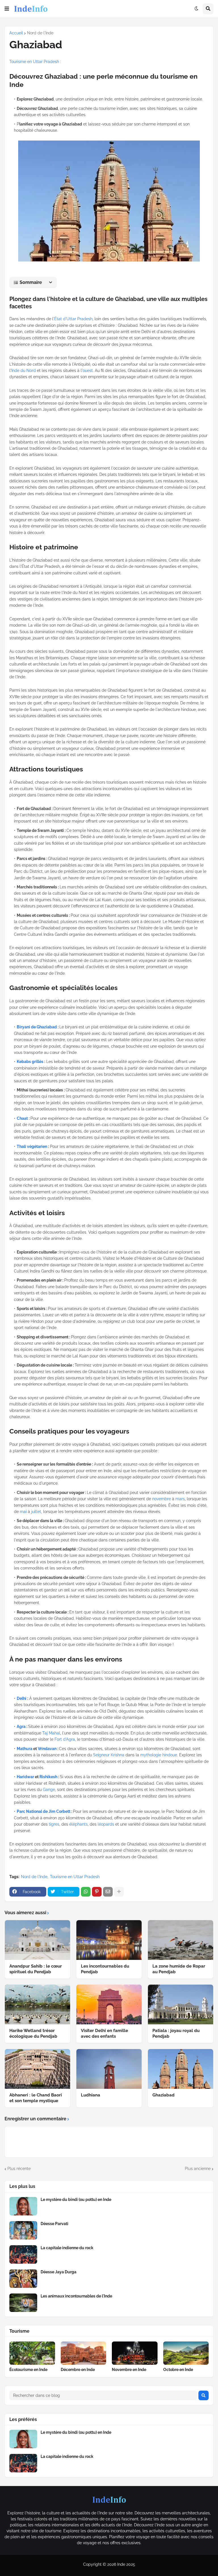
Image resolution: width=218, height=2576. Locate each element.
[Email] (108, 1892)
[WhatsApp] (86, 1892)
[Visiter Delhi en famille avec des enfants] (109, 2004)
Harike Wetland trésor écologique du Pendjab (33, 2033)
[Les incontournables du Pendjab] (109, 1940)
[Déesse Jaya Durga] (23, 2279)
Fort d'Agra (65, 1739)
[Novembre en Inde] (135, 2353)
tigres (54, 1824)
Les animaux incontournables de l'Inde (76, 2296)
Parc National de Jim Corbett (44, 1811)
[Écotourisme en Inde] (32, 2353)
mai (23, 1512)
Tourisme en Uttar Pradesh (34, 62)
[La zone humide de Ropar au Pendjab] (181, 1940)
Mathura (25, 1749)
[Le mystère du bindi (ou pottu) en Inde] (23, 2206)
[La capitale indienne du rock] (23, 2254)
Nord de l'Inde (40, 33)
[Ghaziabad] (181, 2069)
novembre (162, 1499)
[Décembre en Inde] (84, 2353)
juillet (36, 1512)
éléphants (78, 1824)
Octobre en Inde (178, 2370)
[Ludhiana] (109, 2069)
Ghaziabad (163, 2095)
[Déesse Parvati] (23, 2230)
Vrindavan (47, 1749)
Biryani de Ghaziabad (37, 1027)
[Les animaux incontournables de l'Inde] (23, 2303)
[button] (7, 9)
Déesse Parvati (54, 2224)
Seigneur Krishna (109, 1755)
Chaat (22, 1118)
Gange (49, 1790)
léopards (106, 1824)
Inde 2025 (126, 2564)
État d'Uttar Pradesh (73, 319)
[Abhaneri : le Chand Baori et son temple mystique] (37, 2069)
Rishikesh (48, 1777)
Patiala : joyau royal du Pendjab (176, 2033)
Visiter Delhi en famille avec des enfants (104, 2033)
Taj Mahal (51, 1733)
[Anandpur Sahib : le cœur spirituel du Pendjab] (37, 1940)
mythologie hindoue (159, 1755)
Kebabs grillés (30, 1062)
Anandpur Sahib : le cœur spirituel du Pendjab (36, 1969)
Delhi (22, 1698)
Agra (21, 1727)
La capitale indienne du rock (67, 2248)
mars (180, 1499)
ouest (88, 371)
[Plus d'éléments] (119, 1892)
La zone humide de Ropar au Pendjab (179, 1969)
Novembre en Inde (129, 2370)
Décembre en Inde (78, 2370)
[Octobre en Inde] (186, 2353)
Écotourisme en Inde (28, 2370)
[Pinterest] (97, 1892)
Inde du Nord (24, 371)
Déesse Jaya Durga (58, 2272)
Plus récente (19, 2169)
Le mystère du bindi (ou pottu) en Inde (76, 2200)
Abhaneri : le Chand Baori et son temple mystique (36, 2098)
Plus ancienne (198, 2169)
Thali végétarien (32, 1146)
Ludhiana (91, 2095)
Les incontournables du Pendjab (105, 1969)
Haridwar (25, 1777)
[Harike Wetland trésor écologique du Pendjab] (37, 2004)
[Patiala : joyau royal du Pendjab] (181, 2004)
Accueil (16, 33)
